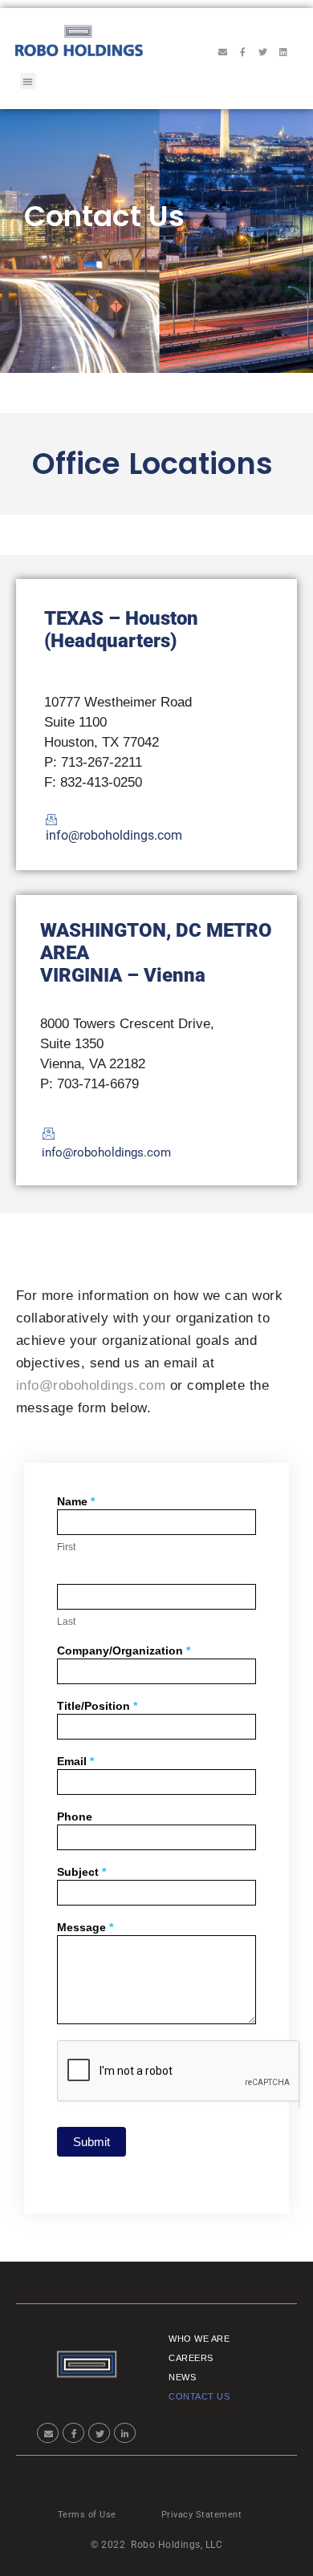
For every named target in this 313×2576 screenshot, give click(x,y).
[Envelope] (222, 51)
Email (75, 1762)
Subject (81, 1872)
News (182, 2377)
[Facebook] (73, 2433)
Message (85, 1928)
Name (76, 1502)
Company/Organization (124, 1651)
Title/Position (97, 1706)
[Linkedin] (283, 51)
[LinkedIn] (125, 2433)
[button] (28, 81)
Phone (75, 1817)
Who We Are (199, 2339)
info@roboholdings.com (91, 1385)
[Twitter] (263, 51)
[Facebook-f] (242, 51)
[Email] (48, 2433)
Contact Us (199, 2396)
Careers (191, 2358)
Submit (91, 2142)
